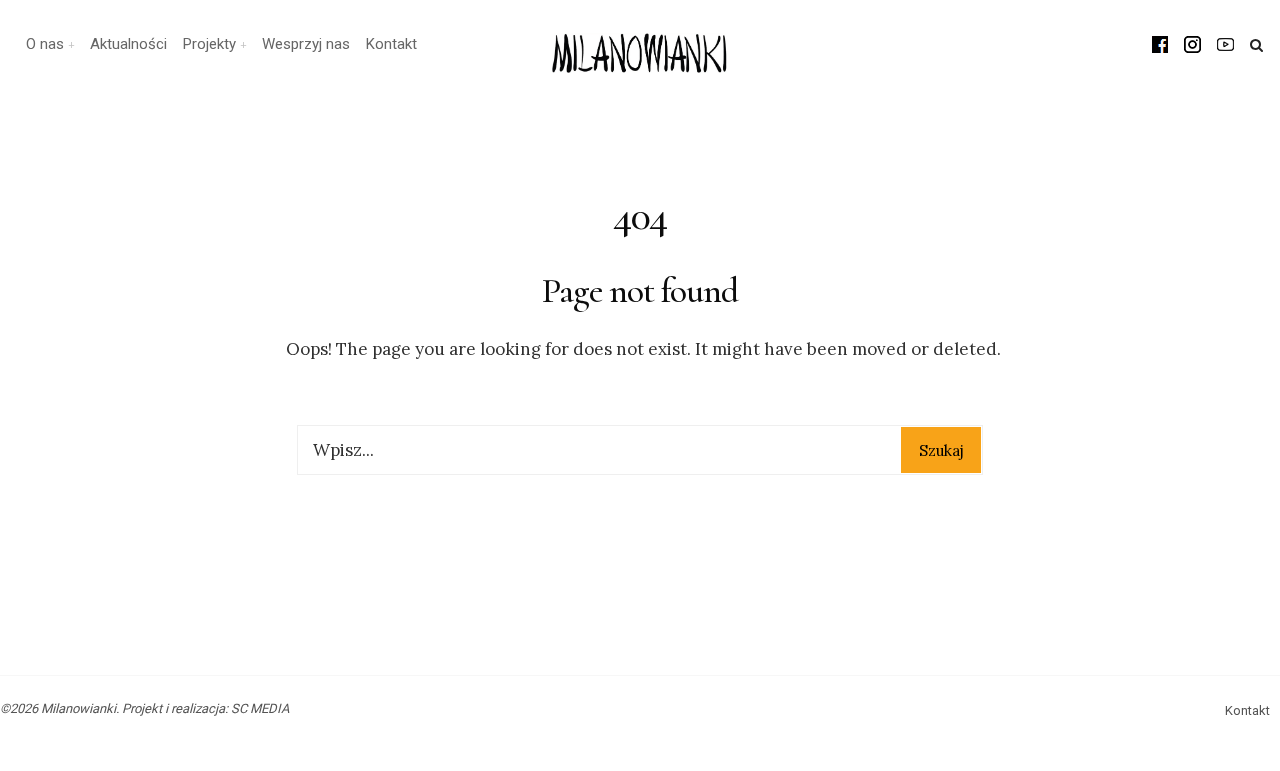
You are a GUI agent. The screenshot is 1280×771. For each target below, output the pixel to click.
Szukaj (941, 450)
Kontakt (391, 44)
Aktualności (128, 44)
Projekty (209, 44)
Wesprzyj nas (306, 44)
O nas (45, 44)
